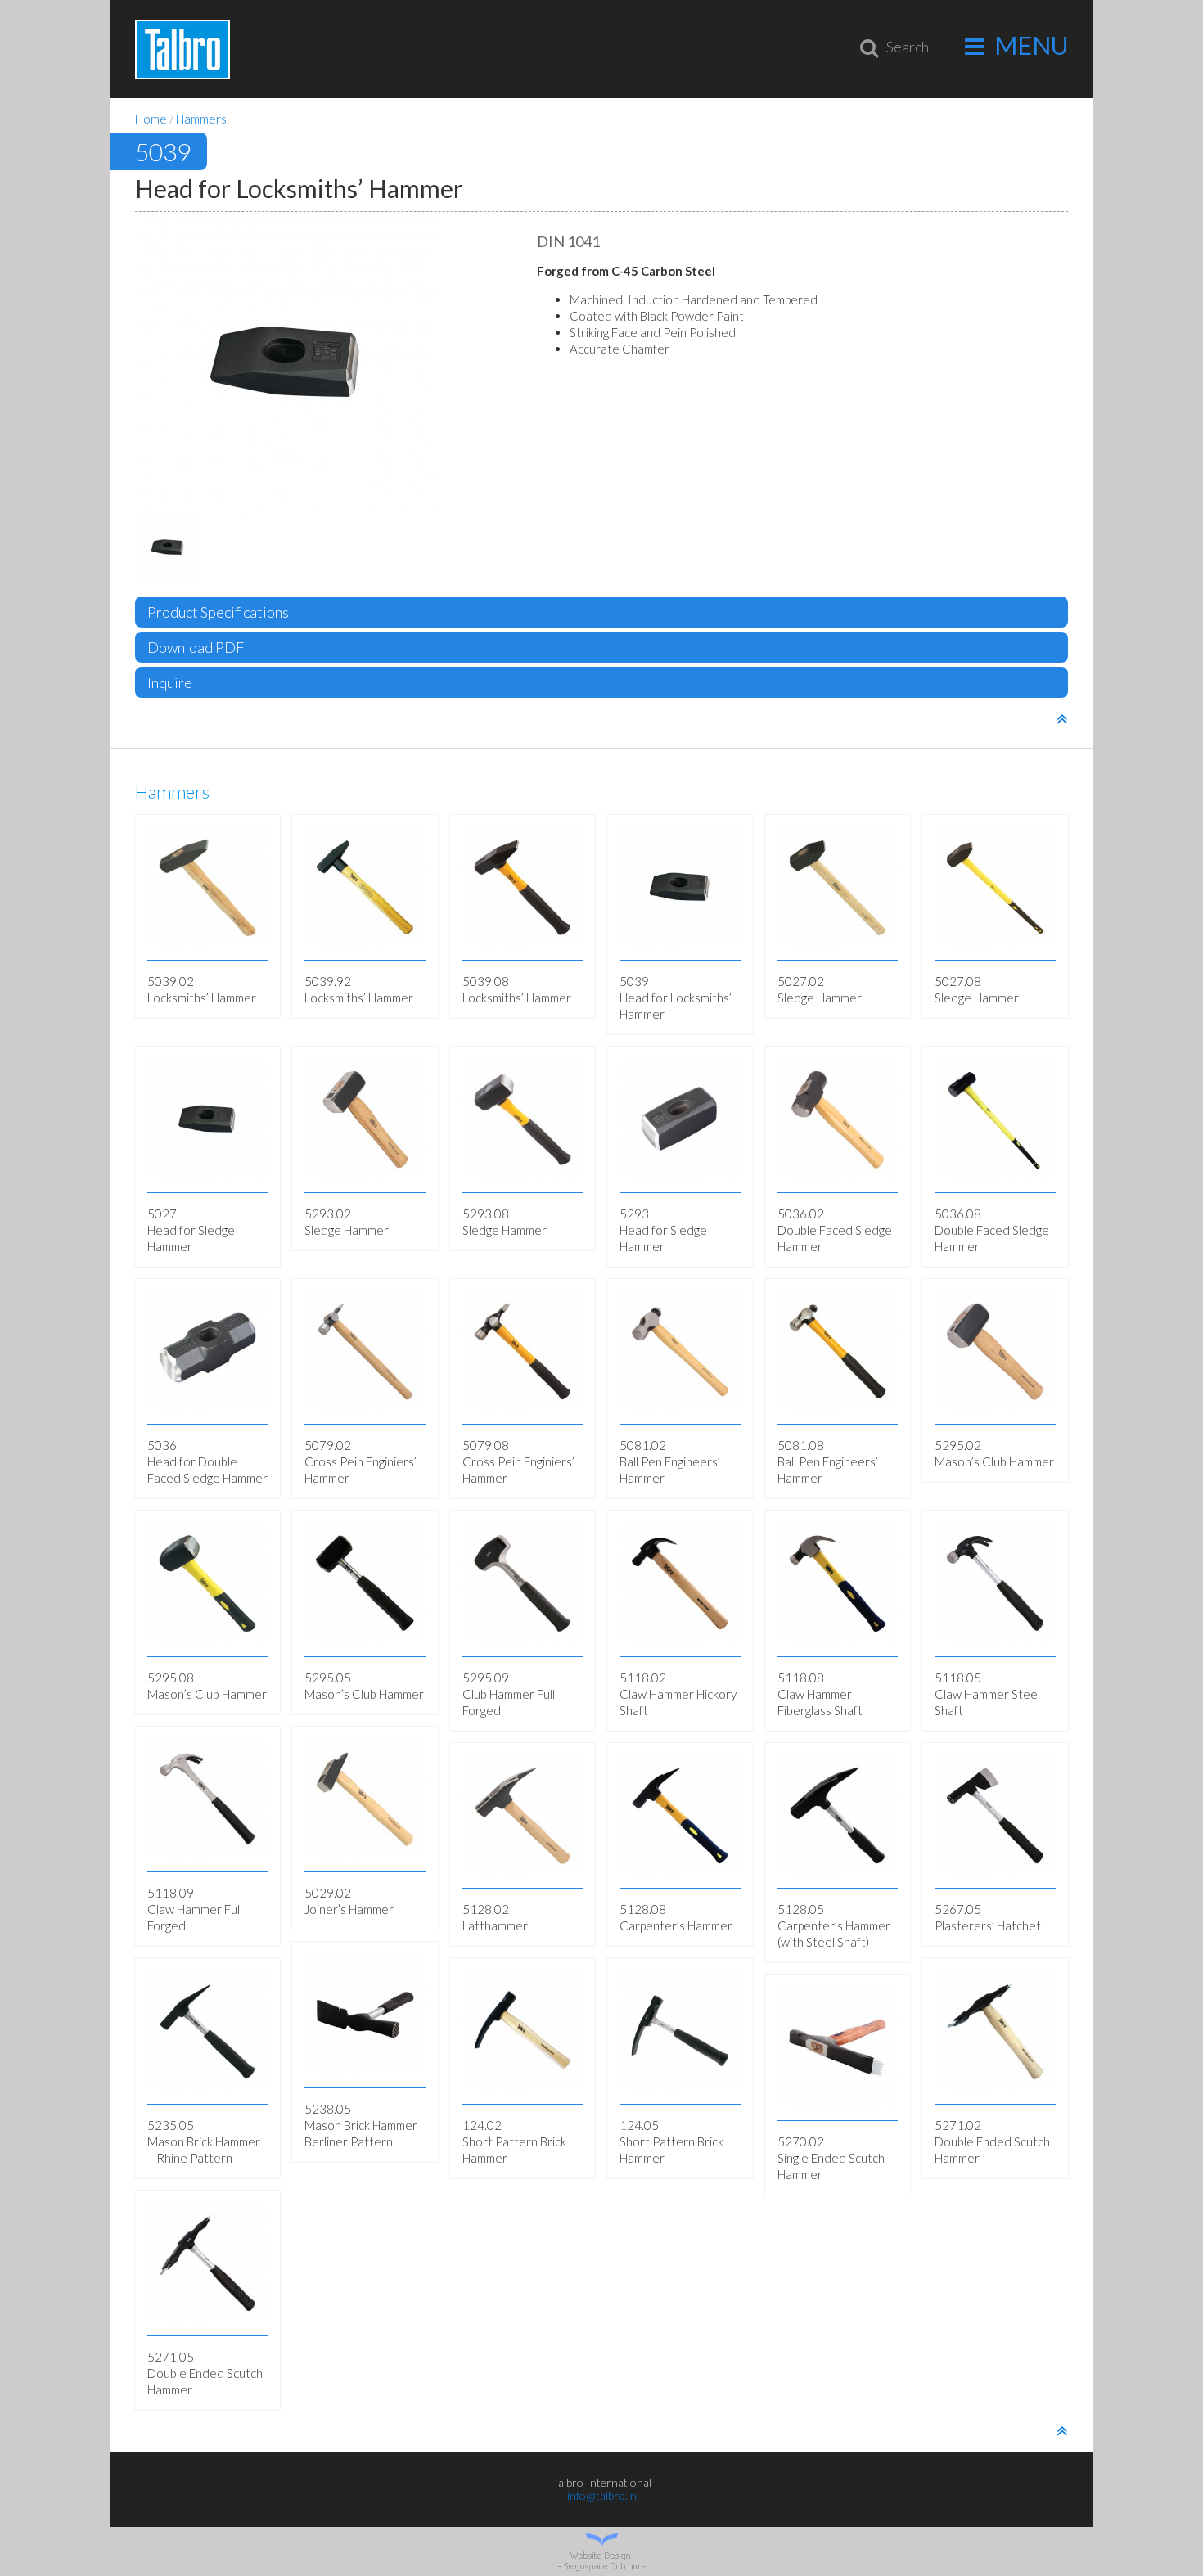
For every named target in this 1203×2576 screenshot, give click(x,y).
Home (151, 119)
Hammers (201, 119)
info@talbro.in (602, 2495)
